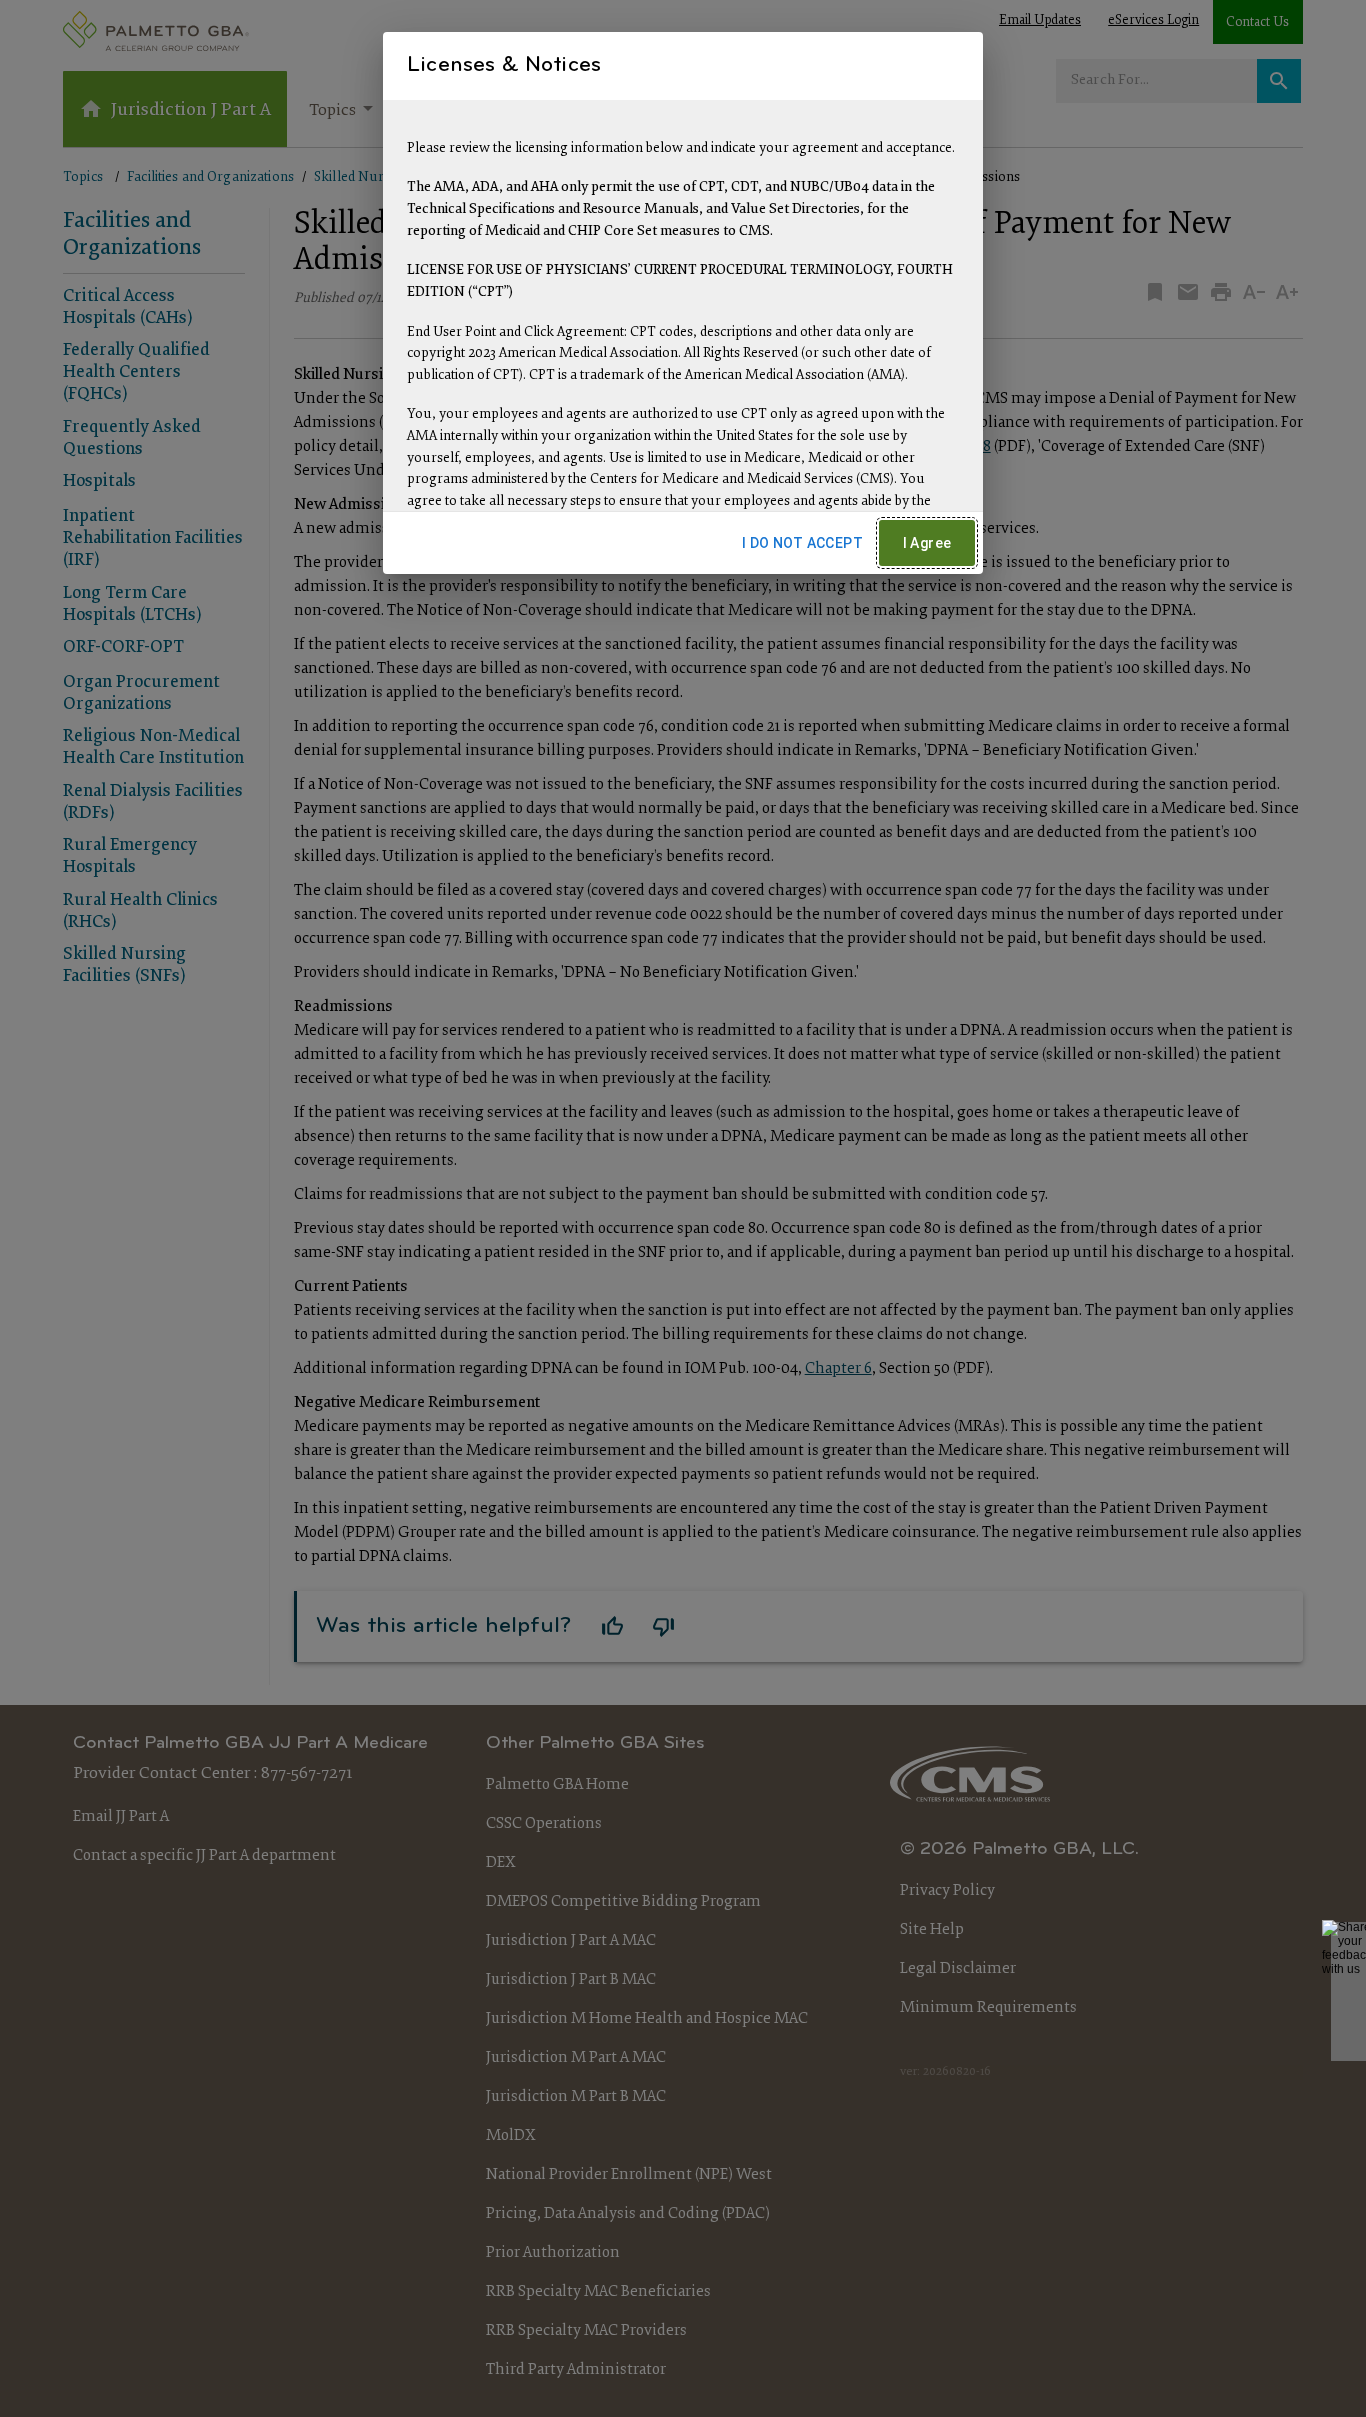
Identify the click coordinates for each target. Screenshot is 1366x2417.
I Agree (927, 543)
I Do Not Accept (802, 543)
